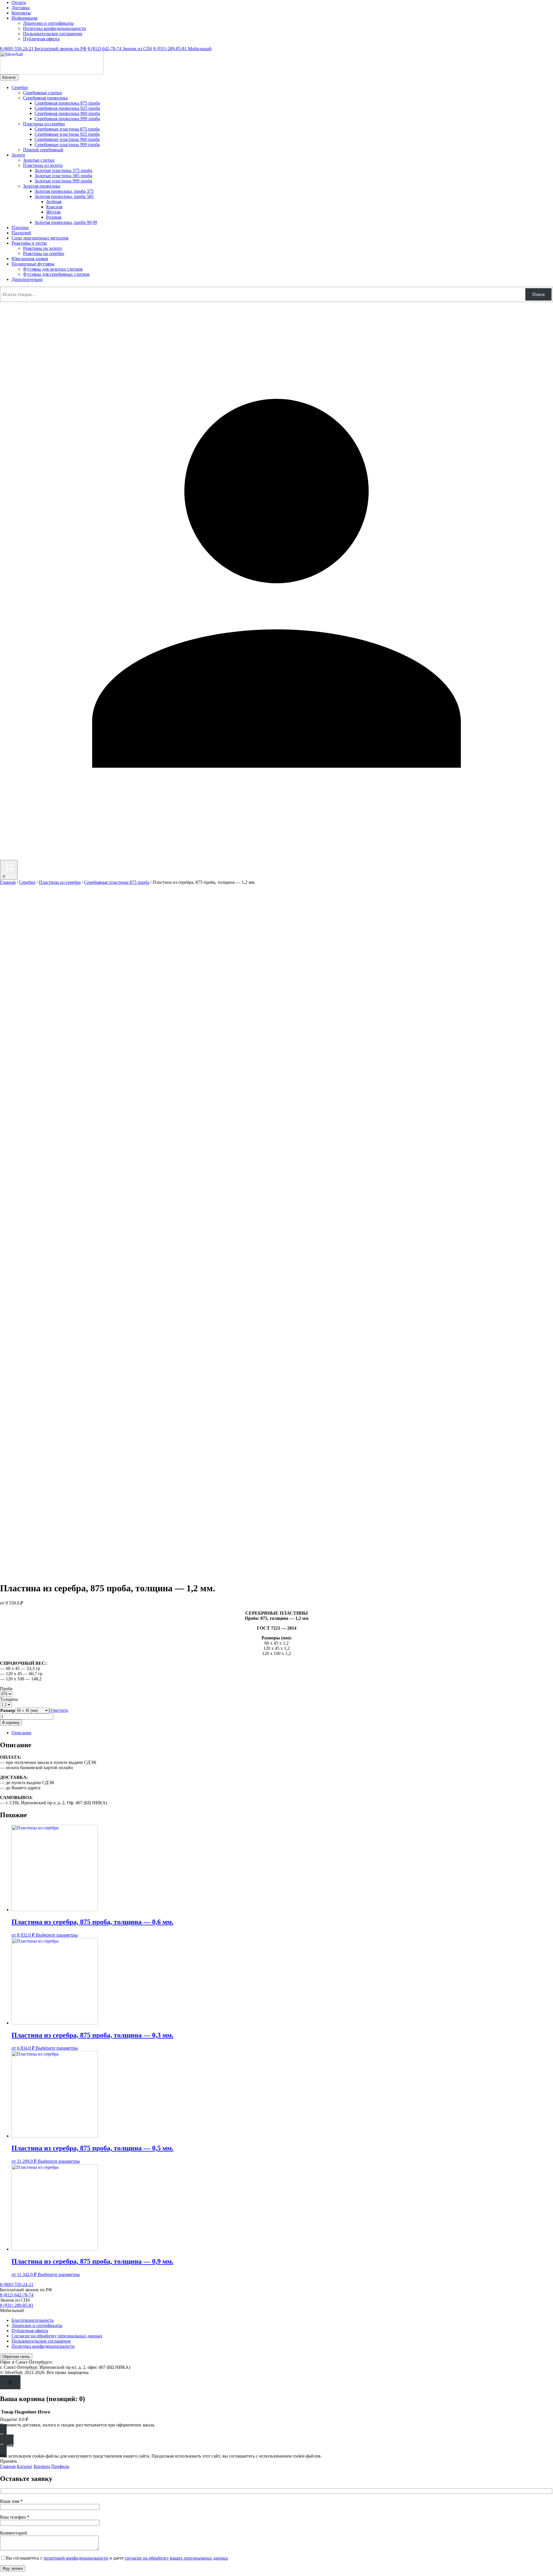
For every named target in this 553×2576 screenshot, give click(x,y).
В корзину (11, 1723)
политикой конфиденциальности (76, 2558)
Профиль (60, 2466)
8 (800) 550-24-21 (43, 49)
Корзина (42, 2466)
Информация (24, 18)
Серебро (27, 882)
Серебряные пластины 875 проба (117, 882)
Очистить (58, 1710)
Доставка (21, 8)
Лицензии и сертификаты (48, 23)
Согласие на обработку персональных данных (57, 2336)
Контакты (21, 13)
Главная (8, 882)
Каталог (9, 77)
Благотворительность (33, 2320)
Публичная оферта (41, 39)
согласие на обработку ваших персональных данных (176, 2558)
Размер (8, 1710)
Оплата (19, 2)
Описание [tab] (21, 1733)
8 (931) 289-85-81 (182, 49)
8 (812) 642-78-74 (120, 49)
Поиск (539, 294)
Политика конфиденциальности (55, 28)
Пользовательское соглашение (53, 34)
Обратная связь (16, 2357)
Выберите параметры (57, 1935)
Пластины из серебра (60, 882)
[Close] (10, 2382)
